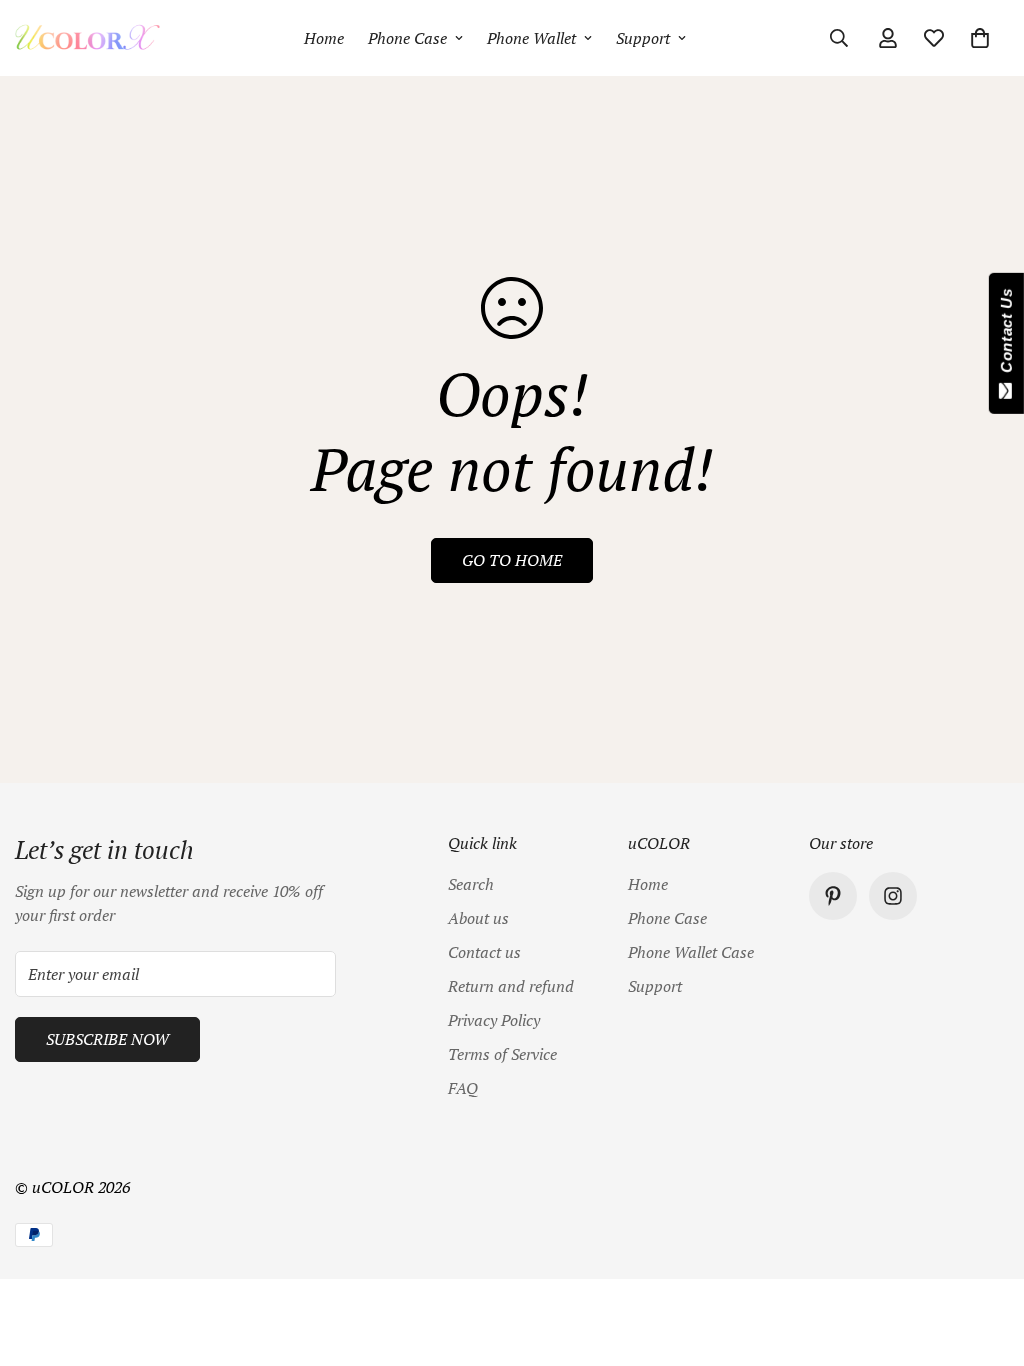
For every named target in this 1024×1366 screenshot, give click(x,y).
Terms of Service (502, 1054)
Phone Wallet (531, 38)
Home (324, 38)
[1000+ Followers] (893, 896)
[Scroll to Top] (985, 1257)
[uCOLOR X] (87, 38)
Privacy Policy (494, 1020)
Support (643, 38)
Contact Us (1006, 335)
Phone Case (407, 38)
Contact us (484, 952)
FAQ (463, 1088)
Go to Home (512, 560)
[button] (980, 38)
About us (478, 918)
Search (471, 884)
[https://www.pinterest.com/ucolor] (833, 896)
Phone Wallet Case (691, 952)
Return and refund (511, 986)
